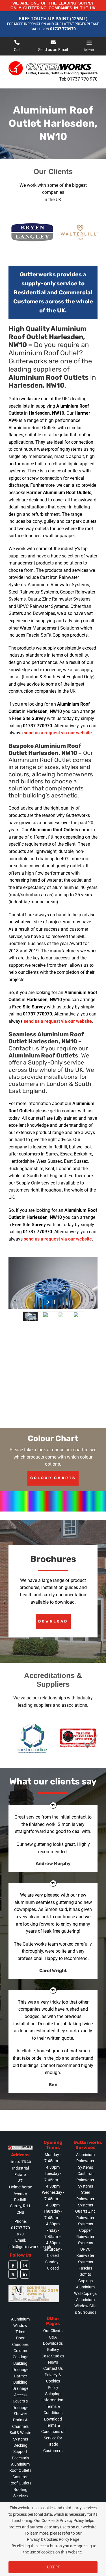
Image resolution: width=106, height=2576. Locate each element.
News (53, 2362)
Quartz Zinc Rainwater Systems (85, 2218)
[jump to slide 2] (46, 1317)
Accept (53, 2567)
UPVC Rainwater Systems (85, 2256)
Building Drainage (20, 2366)
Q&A (53, 2337)
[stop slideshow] (54, 1302)
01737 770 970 (82, 79)
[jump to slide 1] (30, 1317)
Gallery (53, 2350)
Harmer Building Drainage (20, 2382)
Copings (86, 2281)
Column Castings (20, 2354)
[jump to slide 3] (61, 1317)
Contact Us (53, 2368)
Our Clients (53, 2331)
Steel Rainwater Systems (85, 2199)
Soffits (85, 2274)
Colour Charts (53, 1478)
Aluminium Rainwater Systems (85, 2161)
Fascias (85, 2268)
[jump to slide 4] (76, 1317)
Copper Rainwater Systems (85, 2237)
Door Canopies (20, 2341)
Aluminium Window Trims (20, 2325)
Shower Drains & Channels (20, 2420)
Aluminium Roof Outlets (20, 2467)
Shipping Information (53, 2397)
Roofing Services (20, 2493)
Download (53, 1621)
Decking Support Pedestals (20, 2452)
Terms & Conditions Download (53, 2413)
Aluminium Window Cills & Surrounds (85, 2306)
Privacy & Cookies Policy (53, 2381)
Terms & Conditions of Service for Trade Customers (53, 2438)
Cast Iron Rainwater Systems (85, 2180)
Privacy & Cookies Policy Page (53, 2539)
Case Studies (53, 2356)
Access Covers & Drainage (20, 2401)
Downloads (53, 2343)
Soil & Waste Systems (20, 2436)
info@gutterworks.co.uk (30, 2247)
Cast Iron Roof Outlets (20, 2480)
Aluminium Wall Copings (85, 2290)
